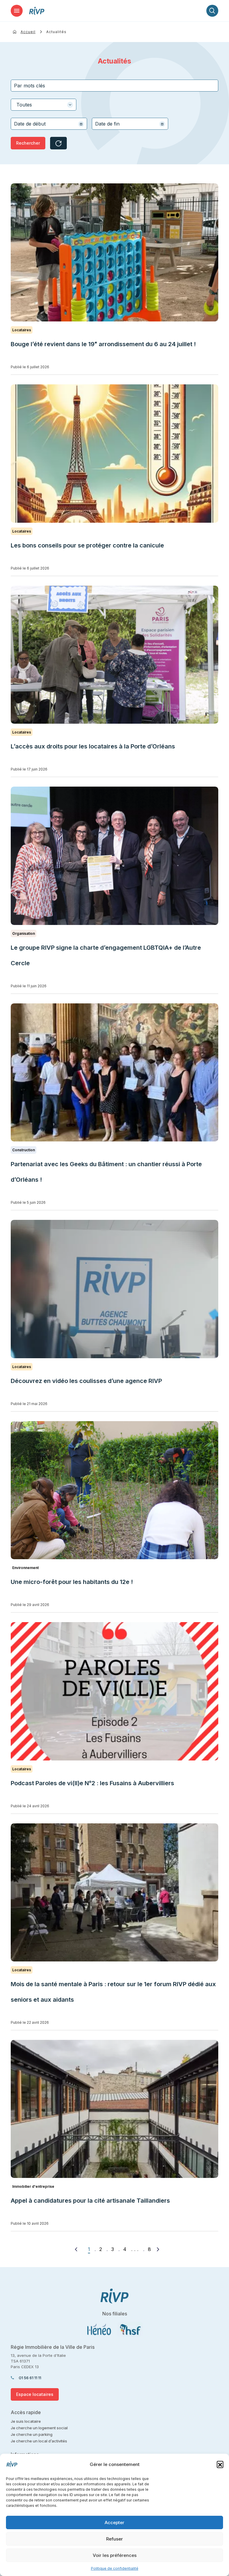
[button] (220, 2464)
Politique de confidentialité (115, 2568)
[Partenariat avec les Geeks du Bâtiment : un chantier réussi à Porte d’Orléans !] (114, 1072)
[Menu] (17, 11)
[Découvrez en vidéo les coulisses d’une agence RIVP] (114, 1289)
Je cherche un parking (32, 2434)
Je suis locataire (26, 2421)
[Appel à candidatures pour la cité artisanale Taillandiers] (114, 2109)
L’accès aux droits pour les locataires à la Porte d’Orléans (93, 746)
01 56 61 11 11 (30, 2378)
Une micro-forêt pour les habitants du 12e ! (72, 1582)
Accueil (28, 32)
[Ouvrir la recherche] (212, 11)
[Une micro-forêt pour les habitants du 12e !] (114, 1490)
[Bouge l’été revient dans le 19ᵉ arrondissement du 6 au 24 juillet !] (114, 252)
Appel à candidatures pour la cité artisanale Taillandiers (90, 2201)
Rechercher (28, 143)
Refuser (114, 2539)
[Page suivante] (158, 2249)
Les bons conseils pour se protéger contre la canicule (87, 545)
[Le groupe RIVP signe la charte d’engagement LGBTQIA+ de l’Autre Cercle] (114, 856)
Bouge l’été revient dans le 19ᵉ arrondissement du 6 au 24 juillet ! (103, 344)
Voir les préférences (115, 2555)
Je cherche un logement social (39, 2428)
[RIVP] (37, 11)
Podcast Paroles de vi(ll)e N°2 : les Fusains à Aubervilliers (93, 1783)
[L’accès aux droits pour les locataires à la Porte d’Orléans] (114, 655)
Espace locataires (35, 2394)
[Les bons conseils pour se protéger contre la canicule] (114, 453)
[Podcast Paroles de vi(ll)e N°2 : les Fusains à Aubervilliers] (114, 1691)
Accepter (114, 2522)
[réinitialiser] (58, 143)
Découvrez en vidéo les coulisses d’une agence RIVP (86, 1381)
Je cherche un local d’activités (39, 2441)
